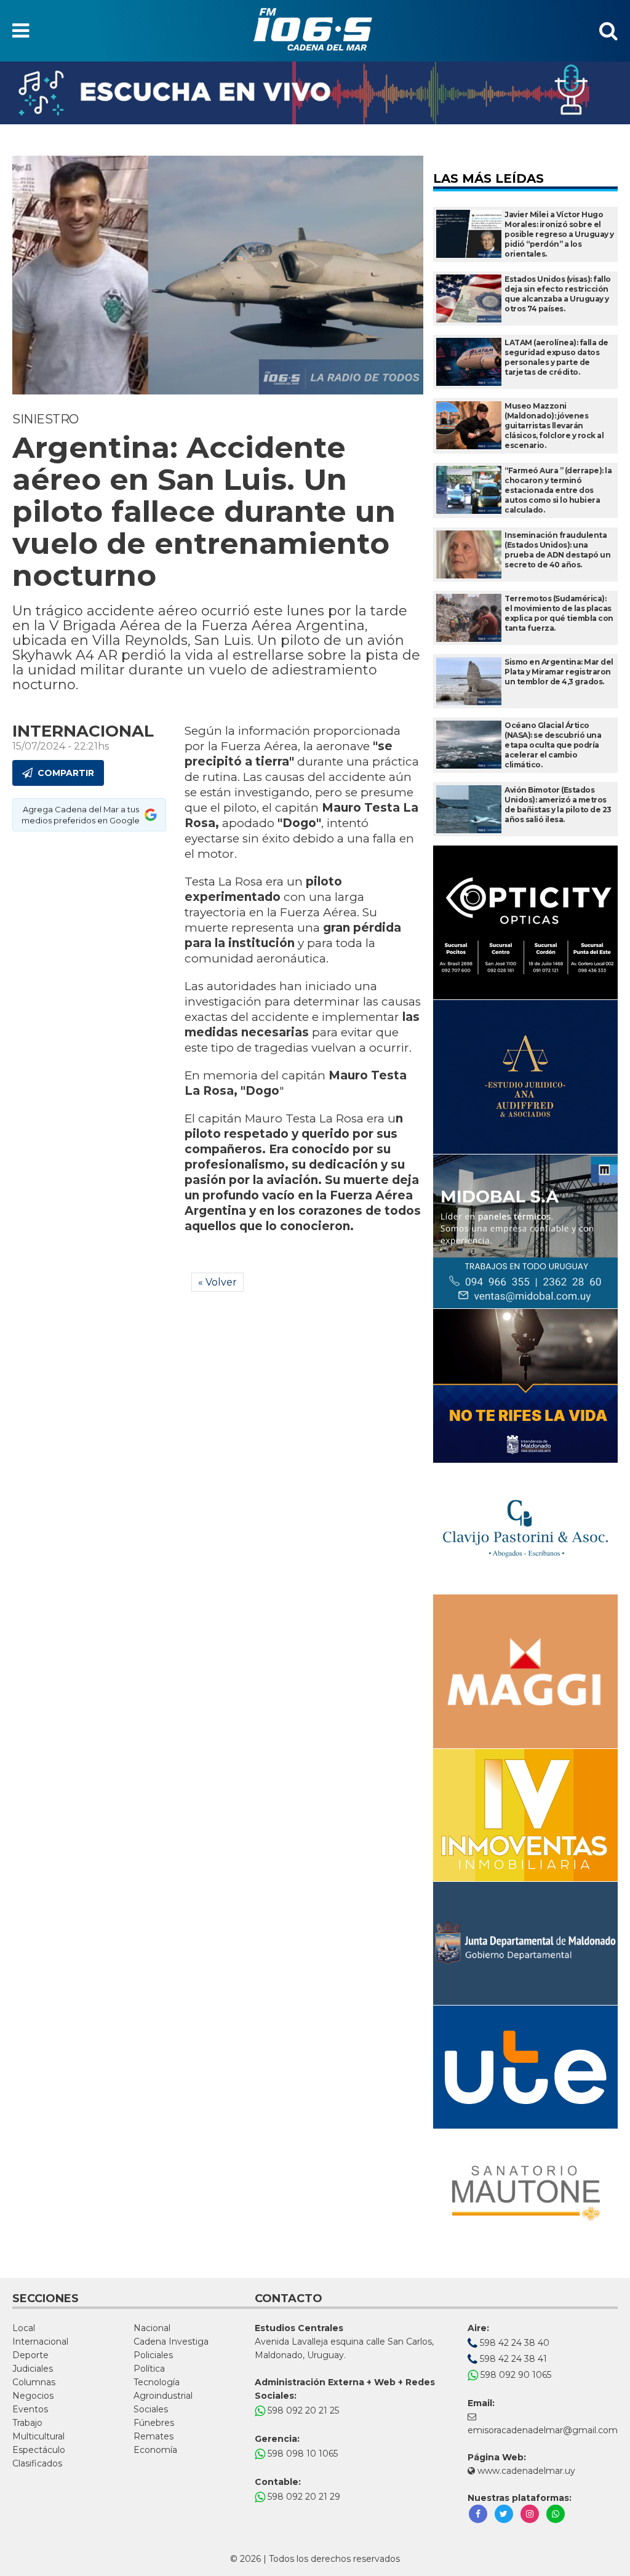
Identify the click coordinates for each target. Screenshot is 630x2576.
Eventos (30, 2409)
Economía (155, 2450)
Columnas (34, 2382)
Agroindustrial (163, 2396)
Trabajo (27, 2423)
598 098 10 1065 (301, 2454)
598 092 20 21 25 (302, 2410)
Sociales (151, 2409)
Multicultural (38, 2436)
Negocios (33, 2396)
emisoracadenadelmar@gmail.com (543, 2430)
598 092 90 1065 (515, 2375)
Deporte (30, 2355)
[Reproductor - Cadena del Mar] (315, 93)
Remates (154, 2436)
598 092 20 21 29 (303, 2497)
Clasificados (37, 2463)
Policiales (153, 2355)
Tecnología (157, 2382)
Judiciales (33, 2369)
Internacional (40, 2342)
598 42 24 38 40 (513, 2343)
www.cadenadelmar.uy (525, 2471)
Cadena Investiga (171, 2342)
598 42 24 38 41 (512, 2359)
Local (24, 2328)
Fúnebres (154, 2423)
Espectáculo (39, 2450)
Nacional (152, 2328)
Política (149, 2369)
